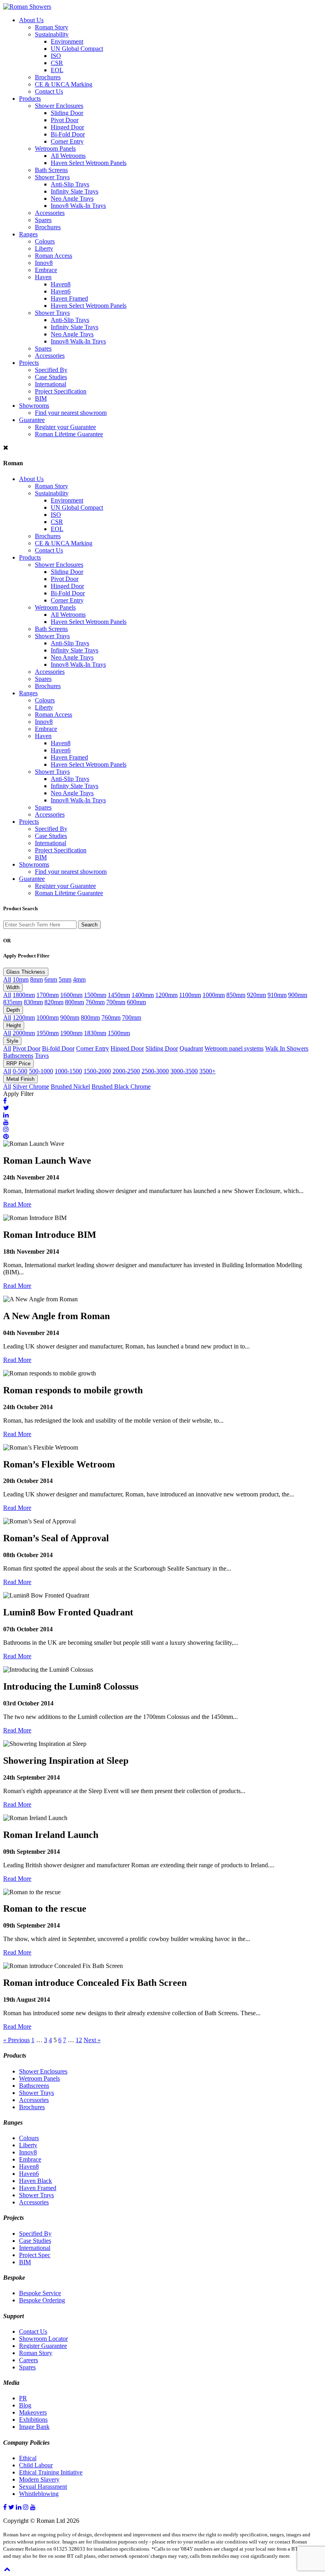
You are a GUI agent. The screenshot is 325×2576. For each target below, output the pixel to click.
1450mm (119, 995)
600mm (136, 1002)
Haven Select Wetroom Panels (89, 163)
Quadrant (191, 1048)
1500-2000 (97, 1071)
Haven (43, 277)
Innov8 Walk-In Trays (78, 206)
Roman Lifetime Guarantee (69, 434)
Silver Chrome (31, 1087)
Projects (29, 363)
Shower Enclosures (59, 106)
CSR (57, 63)
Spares (43, 220)
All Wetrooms (68, 156)
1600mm (71, 995)
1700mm (48, 995)
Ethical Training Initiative (51, 2472)
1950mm (48, 1033)
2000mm (24, 1033)
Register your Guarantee (65, 427)
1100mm (190, 995)
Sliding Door (67, 113)
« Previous (16, 2040)
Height (14, 1025)
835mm (13, 1002)
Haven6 (61, 291)
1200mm (166, 995)
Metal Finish (20, 1079)
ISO (56, 56)
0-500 (20, 1071)
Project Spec (35, 2255)
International (51, 384)
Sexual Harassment (43, 2487)
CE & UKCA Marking (64, 84)
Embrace (46, 270)
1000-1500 (68, 1071)
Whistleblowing (39, 2494)
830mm (33, 1002)
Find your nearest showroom (71, 413)
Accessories (50, 213)
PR (23, 2398)
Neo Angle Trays (72, 199)
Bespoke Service (40, 2293)
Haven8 (61, 284)
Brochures (48, 77)
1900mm (71, 1033)
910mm (277, 995)
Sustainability (52, 34)
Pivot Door (65, 120)
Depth (13, 1010)
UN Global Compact (77, 49)
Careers (29, 2360)
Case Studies (51, 377)
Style (12, 1041)
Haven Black (35, 2181)
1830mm (95, 1033)
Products (30, 99)
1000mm (214, 995)
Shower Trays (52, 177)
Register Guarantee (43, 2346)
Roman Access (54, 256)
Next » (92, 2040)
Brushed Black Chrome (121, 1087)
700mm (116, 1002)
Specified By (51, 370)
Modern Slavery (39, 2479)
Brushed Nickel (70, 1087)
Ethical (28, 2458)
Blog (25, 2405)
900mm (298, 995)
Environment (67, 41)
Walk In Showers (287, 1048)
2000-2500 (126, 1071)
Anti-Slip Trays (70, 184)
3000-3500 (184, 1071)
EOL (57, 70)
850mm (236, 995)
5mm (65, 979)
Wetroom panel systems (234, 1048)
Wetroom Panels (55, 149)
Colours (45, 241)
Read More (17, 1204)
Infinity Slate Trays (75, 191)
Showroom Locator (43, 2339)
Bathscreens (18, 1056)
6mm (51, 979)
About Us (31, 20)
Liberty (44, 248)
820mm (54, 1002)
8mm (36, 979)
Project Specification (61, 391)
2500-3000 (155, 1071)
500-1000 (41, 1071)
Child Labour (36, 2465)
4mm (79, 979)
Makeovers (33, 2412)
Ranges (28, 234)
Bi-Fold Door (68, 134)
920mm (256, 995)
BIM (41, 398)
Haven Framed (69, 298)
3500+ (207, 1071)
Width (13, 987)
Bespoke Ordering (42, 2300)
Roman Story (52, 27)
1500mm (95, 995)
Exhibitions (33, 2420)
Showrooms (34, 406)
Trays (42, 1056)
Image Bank (34, 2427)
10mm (21, 979)
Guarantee (32, 420)
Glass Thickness (26, 972)
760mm (95, 1002)
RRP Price (18, 1064)
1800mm (24, 995)
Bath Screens (51, 170)
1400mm (143, 995)
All (7, 979)
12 (79, 2040)
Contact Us (49, 91)
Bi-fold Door (58, 1048)
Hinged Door (67, 127)
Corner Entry (67, 141)
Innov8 (44, 263)
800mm (75, 1002)
